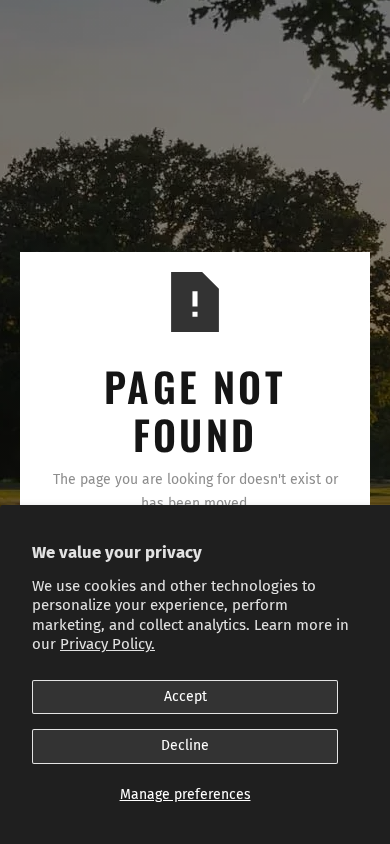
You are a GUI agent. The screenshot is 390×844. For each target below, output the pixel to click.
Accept (185, 696)
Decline (185, 745)
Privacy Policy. (107, 644)
